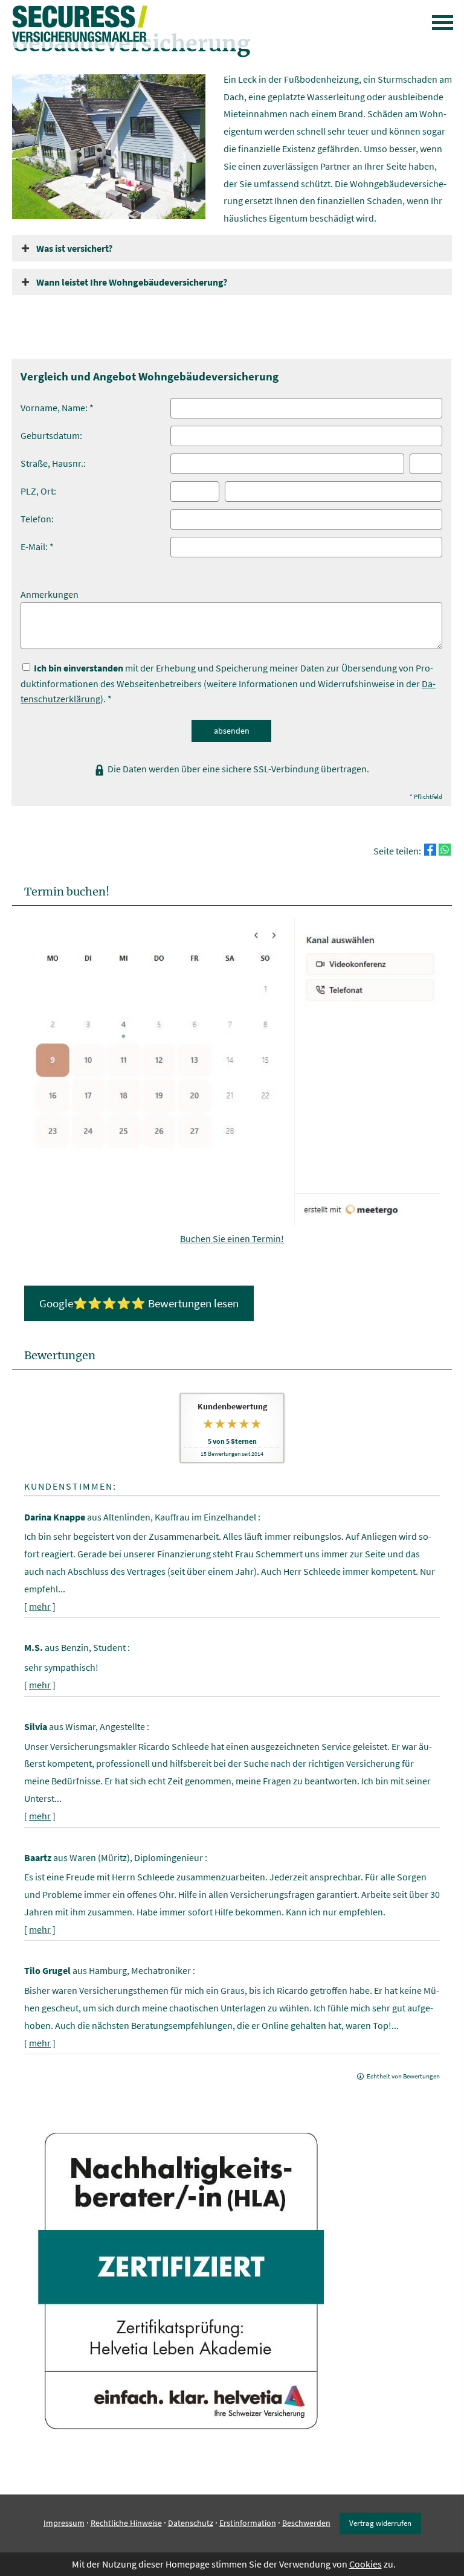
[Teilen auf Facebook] (430, 850)
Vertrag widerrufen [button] (380, 2523)
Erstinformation (248, 2523)
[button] (74, 248)
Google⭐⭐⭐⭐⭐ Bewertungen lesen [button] (139, 1303)
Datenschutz (191, 2523)
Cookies (366, 2564)
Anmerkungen (50, 594)
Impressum (64, 2523)
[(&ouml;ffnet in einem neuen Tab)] (232, 1222)
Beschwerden (306, 2523)
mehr (40, 1606)
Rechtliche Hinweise (126, 2523)
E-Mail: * (37, 546)
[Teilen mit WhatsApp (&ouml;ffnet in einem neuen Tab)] (445, 850)
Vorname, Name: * (57, 408)
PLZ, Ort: (38, 491)
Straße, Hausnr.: (53, 463)
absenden (232, 731)
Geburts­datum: (51, 435)
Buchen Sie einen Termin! (232, 1238)
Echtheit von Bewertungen (403, 2076)
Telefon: (37, 519)
